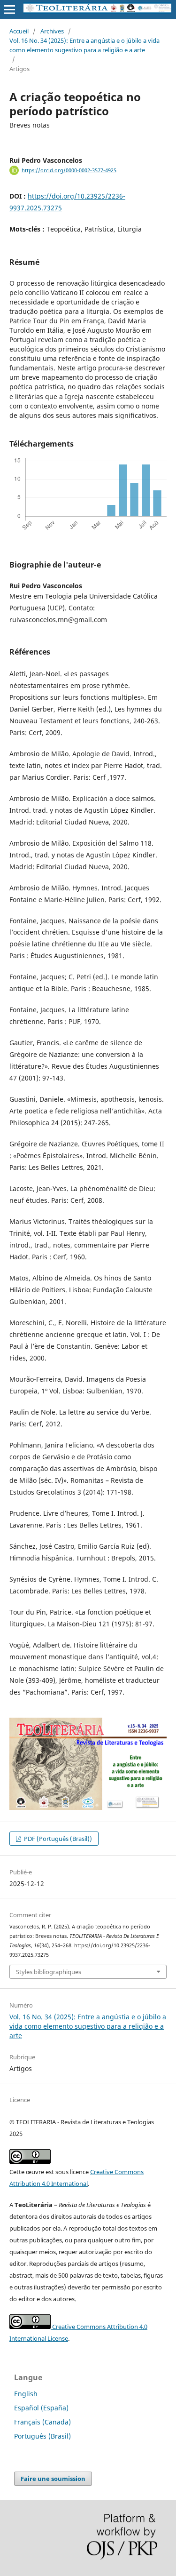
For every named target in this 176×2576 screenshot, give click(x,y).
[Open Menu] (9, 9)
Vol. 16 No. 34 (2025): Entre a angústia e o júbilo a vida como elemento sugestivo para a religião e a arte (84, 45)
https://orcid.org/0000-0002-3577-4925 (69, 170)
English (26, 2394)
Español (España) (41, 2408)
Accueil (19, 31)
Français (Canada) (42, 2422)
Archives (52, 31)
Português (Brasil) (42, 2436)
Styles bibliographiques (49, 1972)
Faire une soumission (53, 2479)
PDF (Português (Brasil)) (57, 1839)
